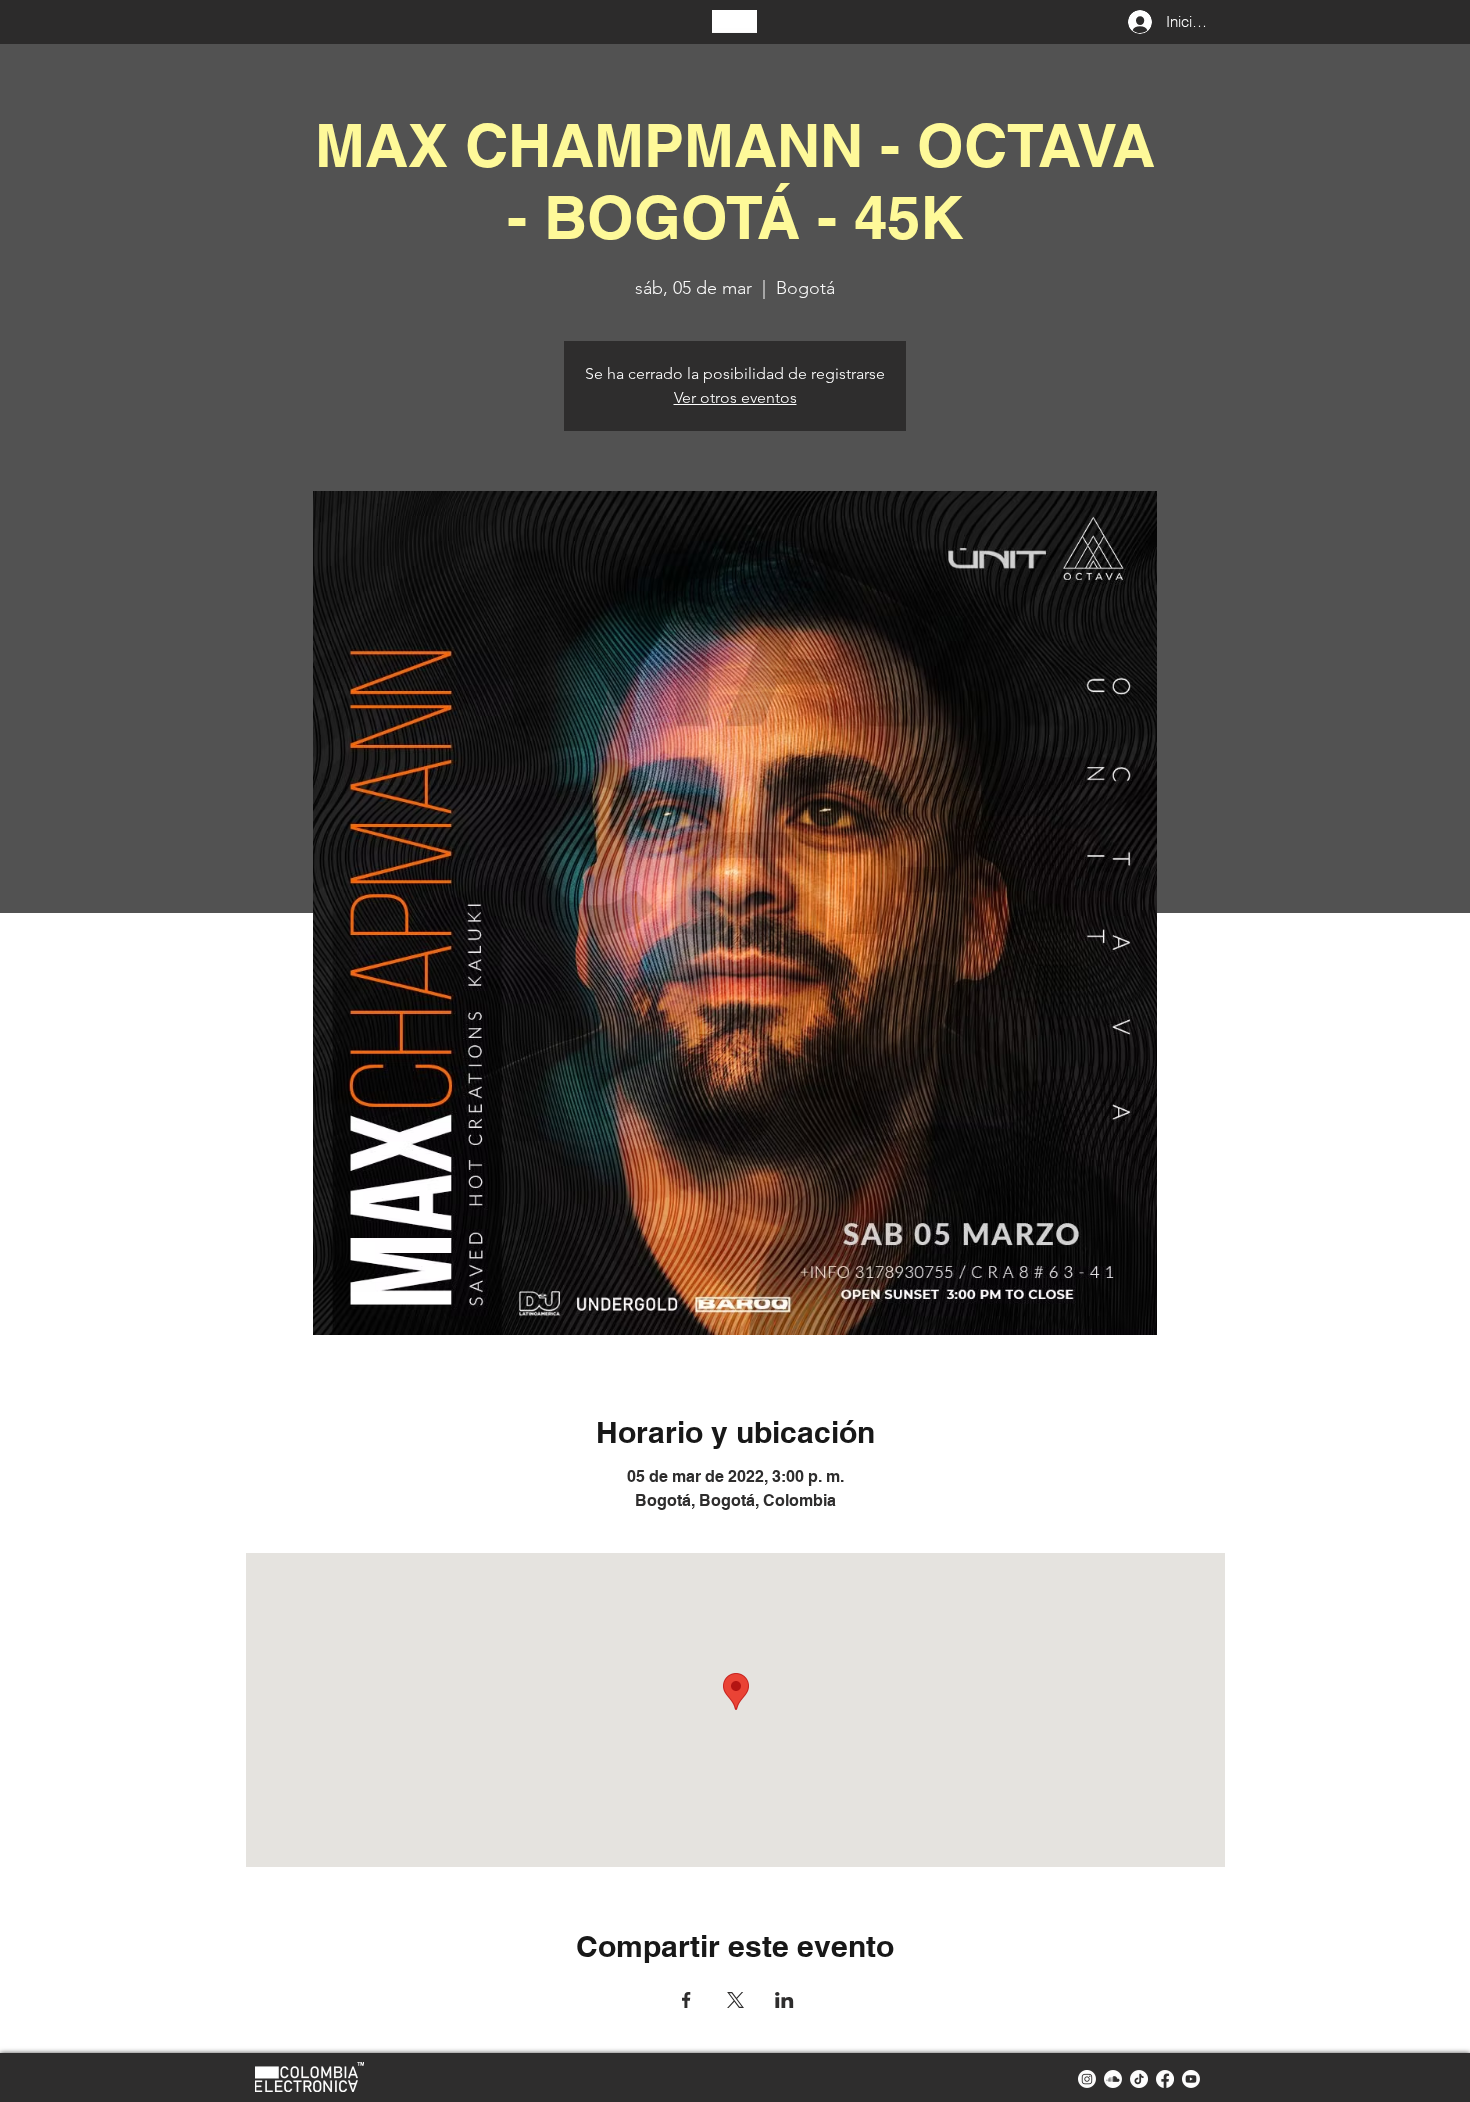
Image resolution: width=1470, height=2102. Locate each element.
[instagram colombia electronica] (1087, 2079)
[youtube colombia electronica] (1191, 2079)
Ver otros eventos (735, 397)
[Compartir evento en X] (735, 2000)
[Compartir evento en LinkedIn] (784, 2000)
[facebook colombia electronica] (1165, 2079)
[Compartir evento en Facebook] (686, 2000)
